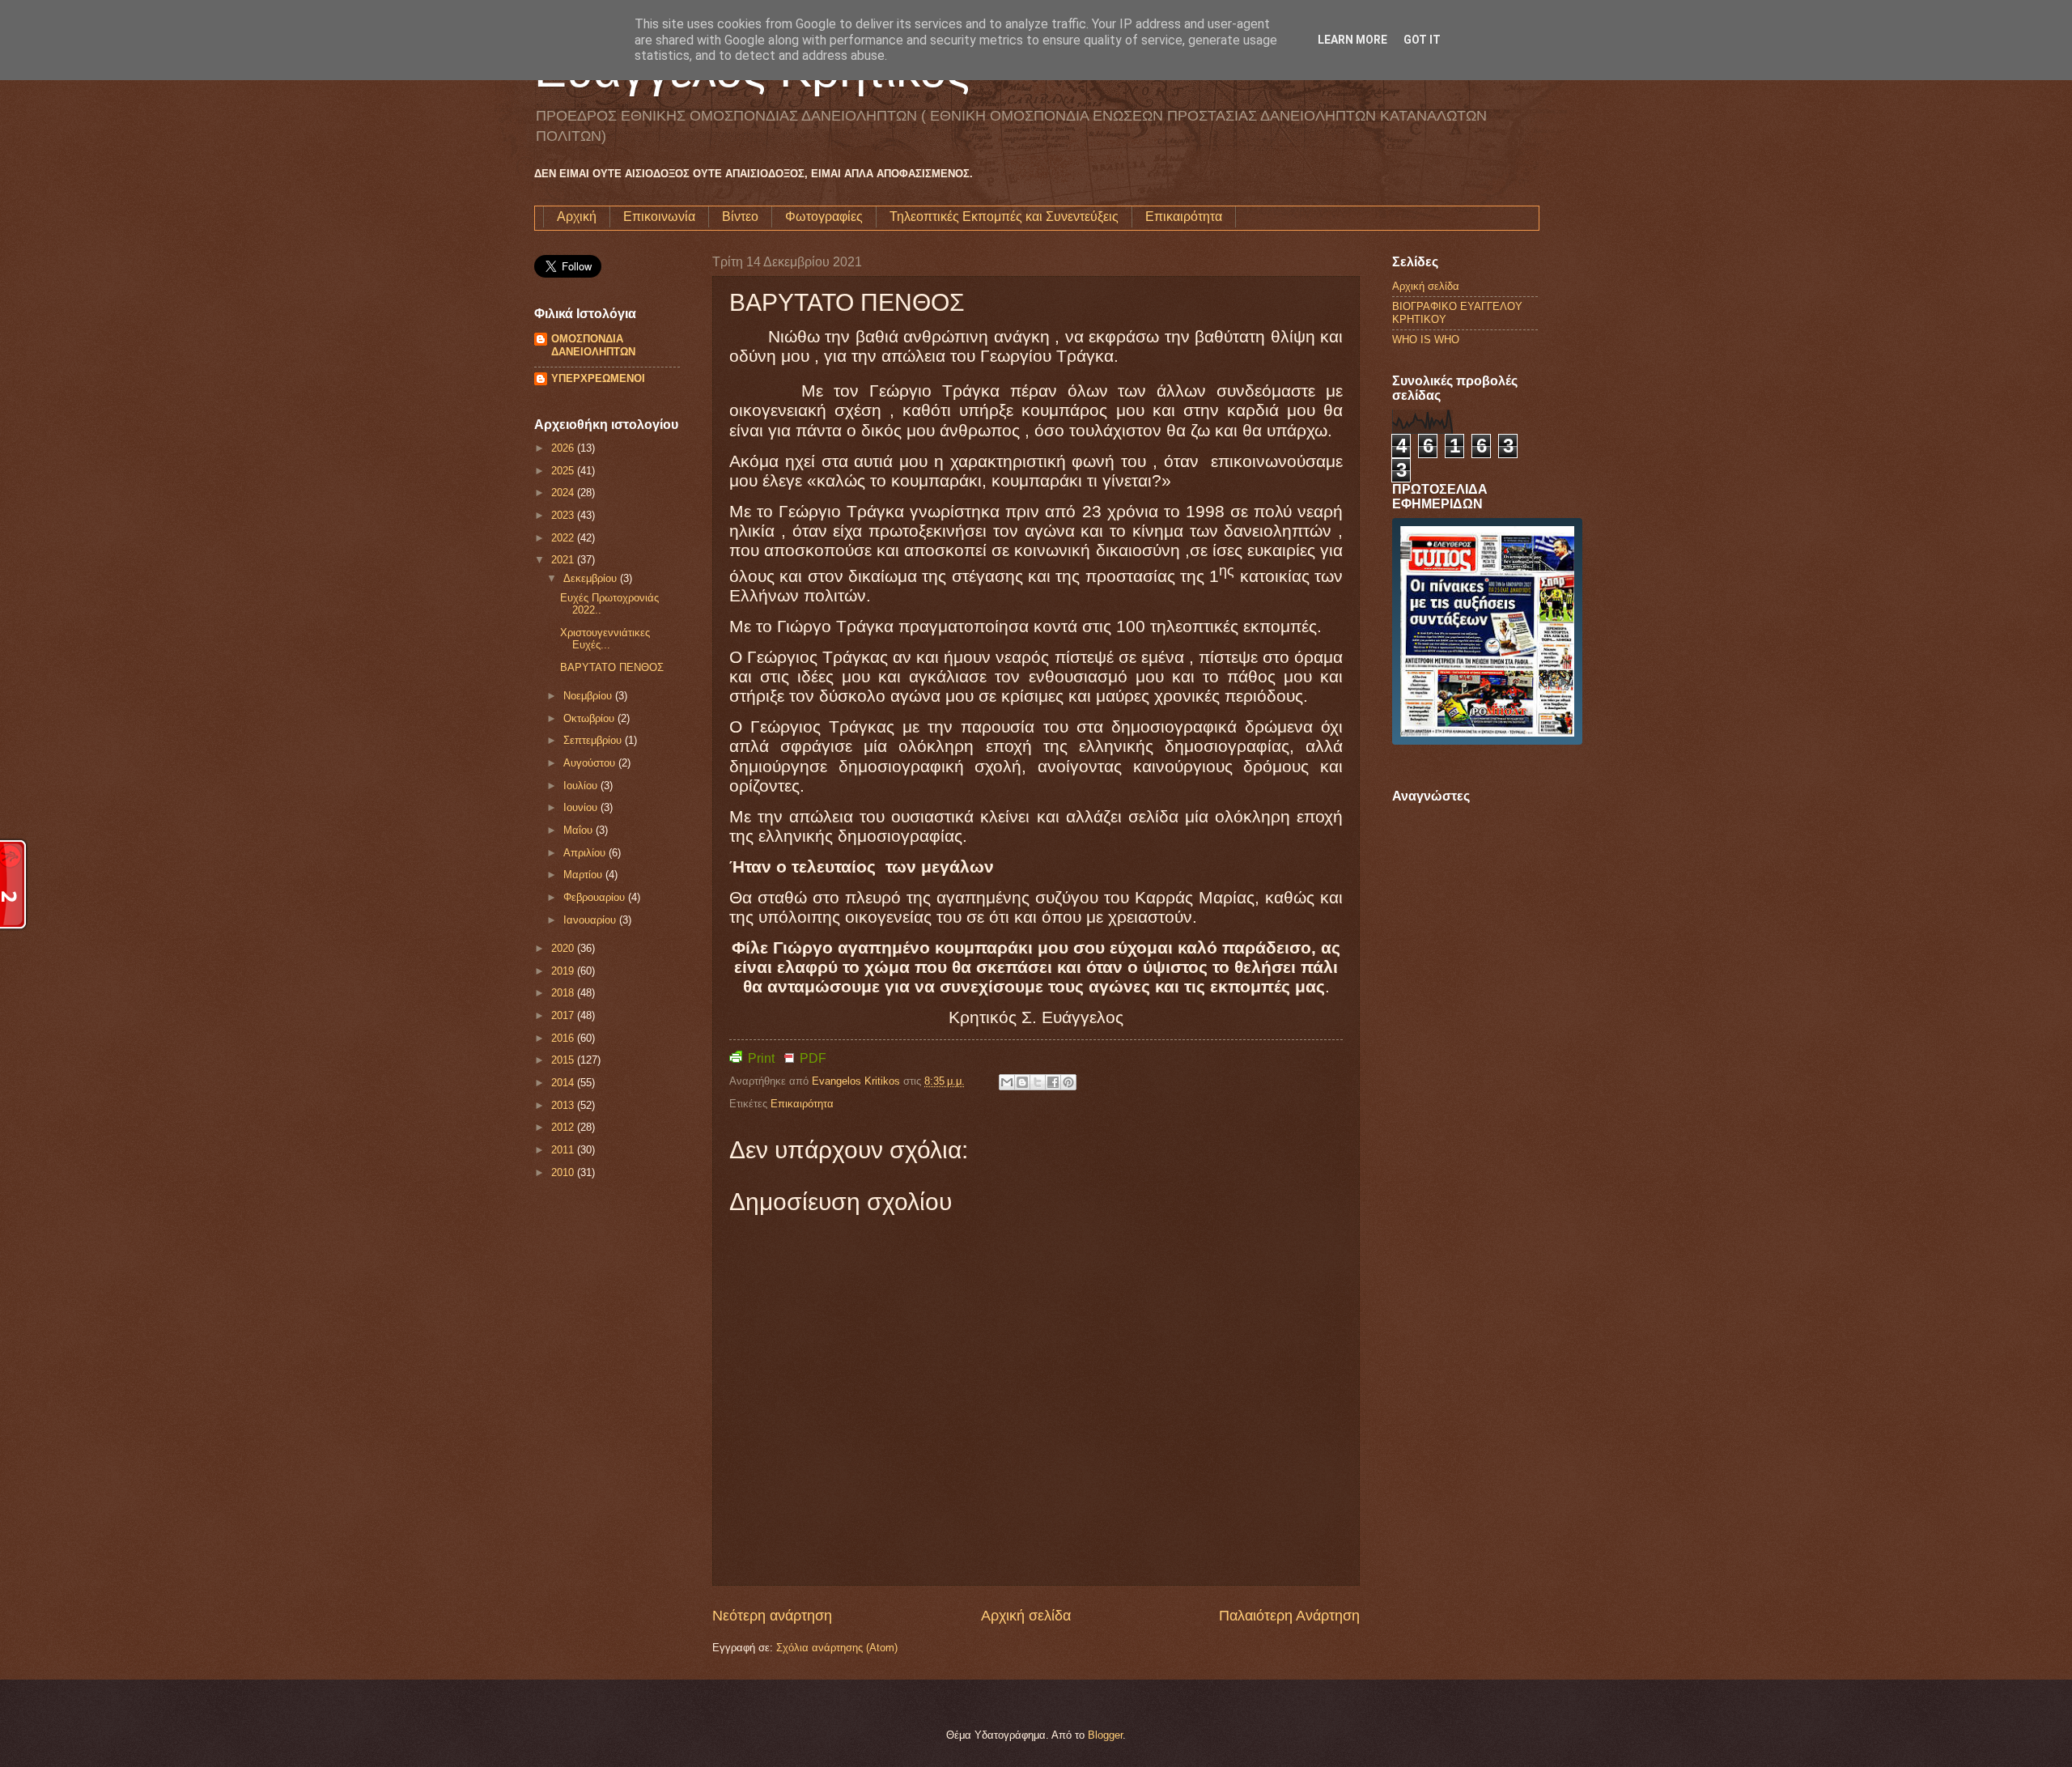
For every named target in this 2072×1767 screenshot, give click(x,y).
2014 (564, 1083)
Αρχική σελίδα (1026, 1616)
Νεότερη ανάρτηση (772, 1616)
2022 (564, 538)
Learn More (1352, 40)
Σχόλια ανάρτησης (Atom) (837, 1648)
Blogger (1105, 1735)
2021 (564, 560)
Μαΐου (580, 830)
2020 (564, 948)
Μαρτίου (584, 875)
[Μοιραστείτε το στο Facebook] (1053, 1082)
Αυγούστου (591, 763)
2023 (564, 515)
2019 (564, 971)
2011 (564, 1150)
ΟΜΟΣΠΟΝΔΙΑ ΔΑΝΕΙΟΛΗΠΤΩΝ (593, 345)
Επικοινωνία (659, 217)
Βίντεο (740, 217)
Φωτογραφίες (824, 217)
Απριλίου (586, 853)
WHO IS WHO (1426, 340)
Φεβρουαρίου (596, 897)
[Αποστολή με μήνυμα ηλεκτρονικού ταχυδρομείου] (1007, 1082)
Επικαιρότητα (1184, 217)
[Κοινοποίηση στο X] (1038, 1082)
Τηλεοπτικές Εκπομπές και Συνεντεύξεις (1004, 217)
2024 (564, 493)
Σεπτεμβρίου (594, 740)
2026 (564, 448)
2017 (564, 1015)
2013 (564, 1105)
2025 (564, 471)
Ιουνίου (582, 807)
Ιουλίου (582, 786)
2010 (564, 1172)
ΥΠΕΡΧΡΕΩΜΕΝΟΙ (598, 378)
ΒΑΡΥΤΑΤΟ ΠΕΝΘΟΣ (612, 667)
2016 (564, 1038)
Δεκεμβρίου (592, 578)
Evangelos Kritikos (858, 1081)
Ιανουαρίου (591, 920)
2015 (564, 1060)
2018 (564, 993)
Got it (1422, 40)
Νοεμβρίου (589, 696)
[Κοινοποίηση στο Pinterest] (1068, 1082)
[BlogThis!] (1022, 1082)
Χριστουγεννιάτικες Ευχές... (605, 639)
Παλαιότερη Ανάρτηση (1289, 1616)
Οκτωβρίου (590, 718)
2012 (564, 1127)
